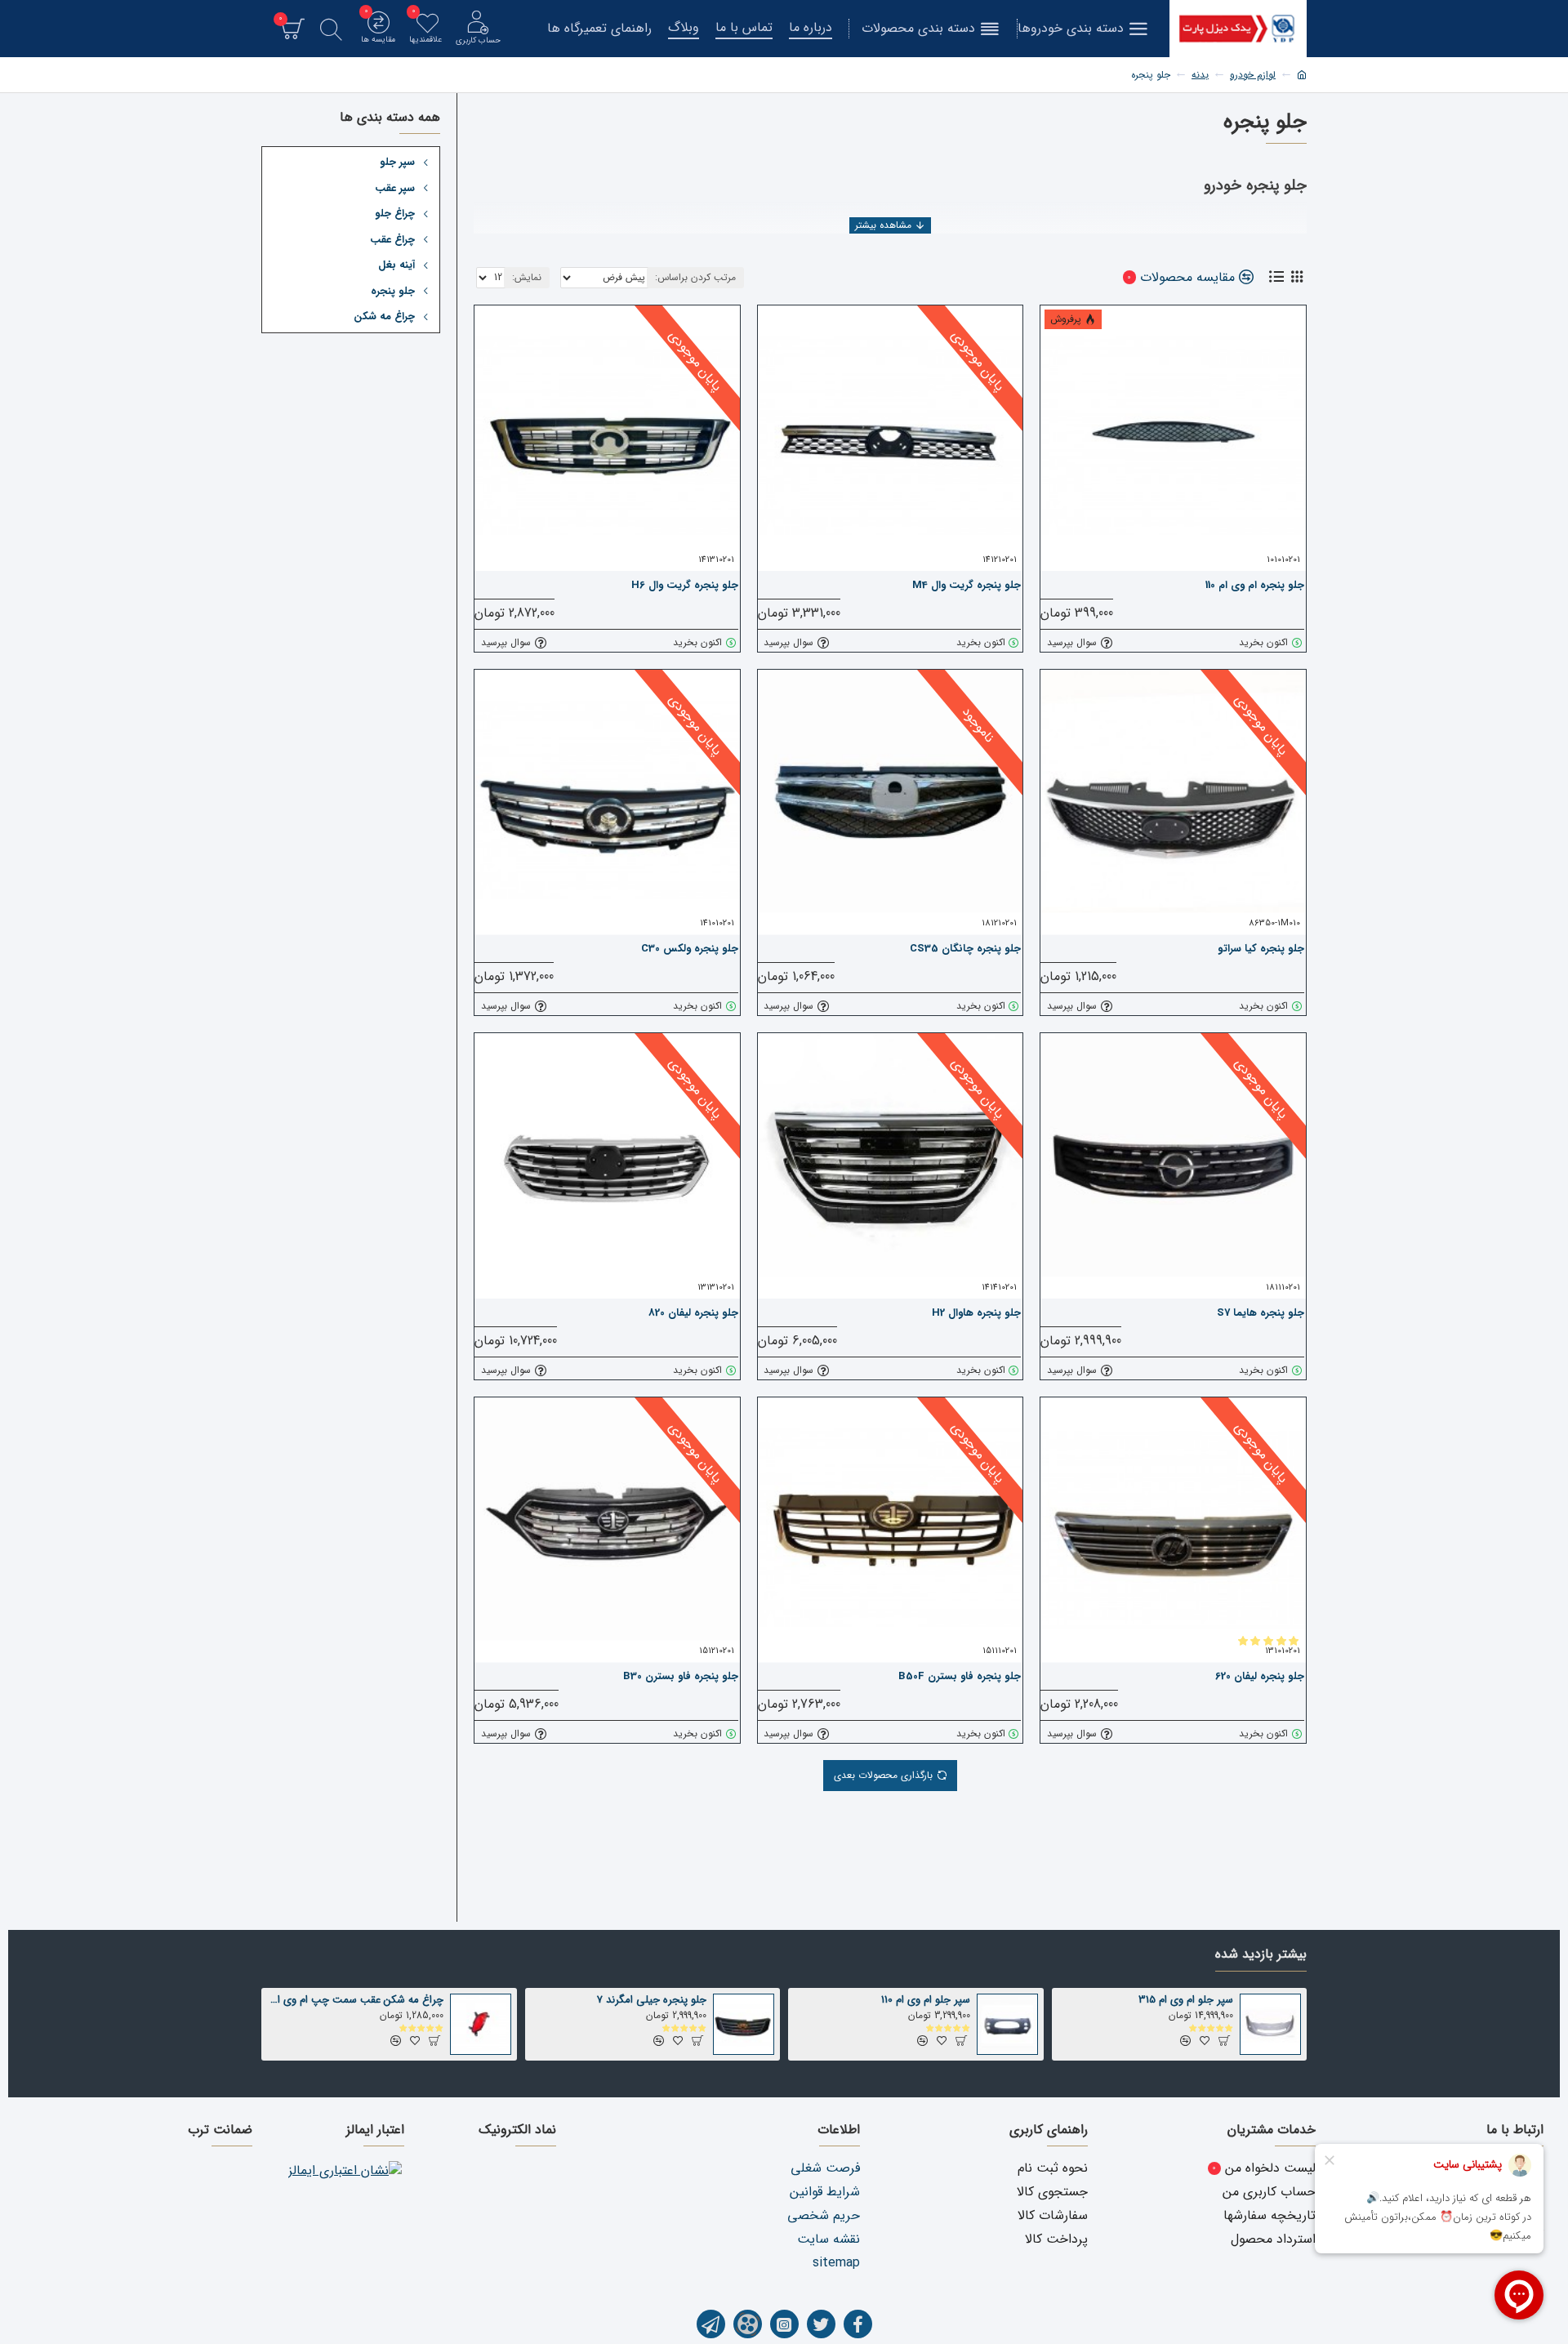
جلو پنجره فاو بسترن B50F (960, 1677)
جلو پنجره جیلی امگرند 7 (652, 2001)
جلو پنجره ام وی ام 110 (1255, 586)
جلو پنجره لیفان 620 (1260, 1677)
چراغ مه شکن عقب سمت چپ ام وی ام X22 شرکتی (355, 2001)
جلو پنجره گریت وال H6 (685, 586)
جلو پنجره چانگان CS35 (965, 949)
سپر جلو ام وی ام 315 (1186, 2001)
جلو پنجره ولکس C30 (690, 949)
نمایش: (527, 277)
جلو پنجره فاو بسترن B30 (681, 1677)
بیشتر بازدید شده (1261, 1955)
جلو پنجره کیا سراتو (1261, 949)
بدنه (1200, 75)
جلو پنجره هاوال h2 (976, 1314)
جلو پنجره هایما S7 (1261, 1314)
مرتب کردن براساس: (695, 277)
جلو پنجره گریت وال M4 (967, 586)
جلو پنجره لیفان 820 (693, 1314)
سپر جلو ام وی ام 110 (926, 2001)
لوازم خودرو (1253, 75)
